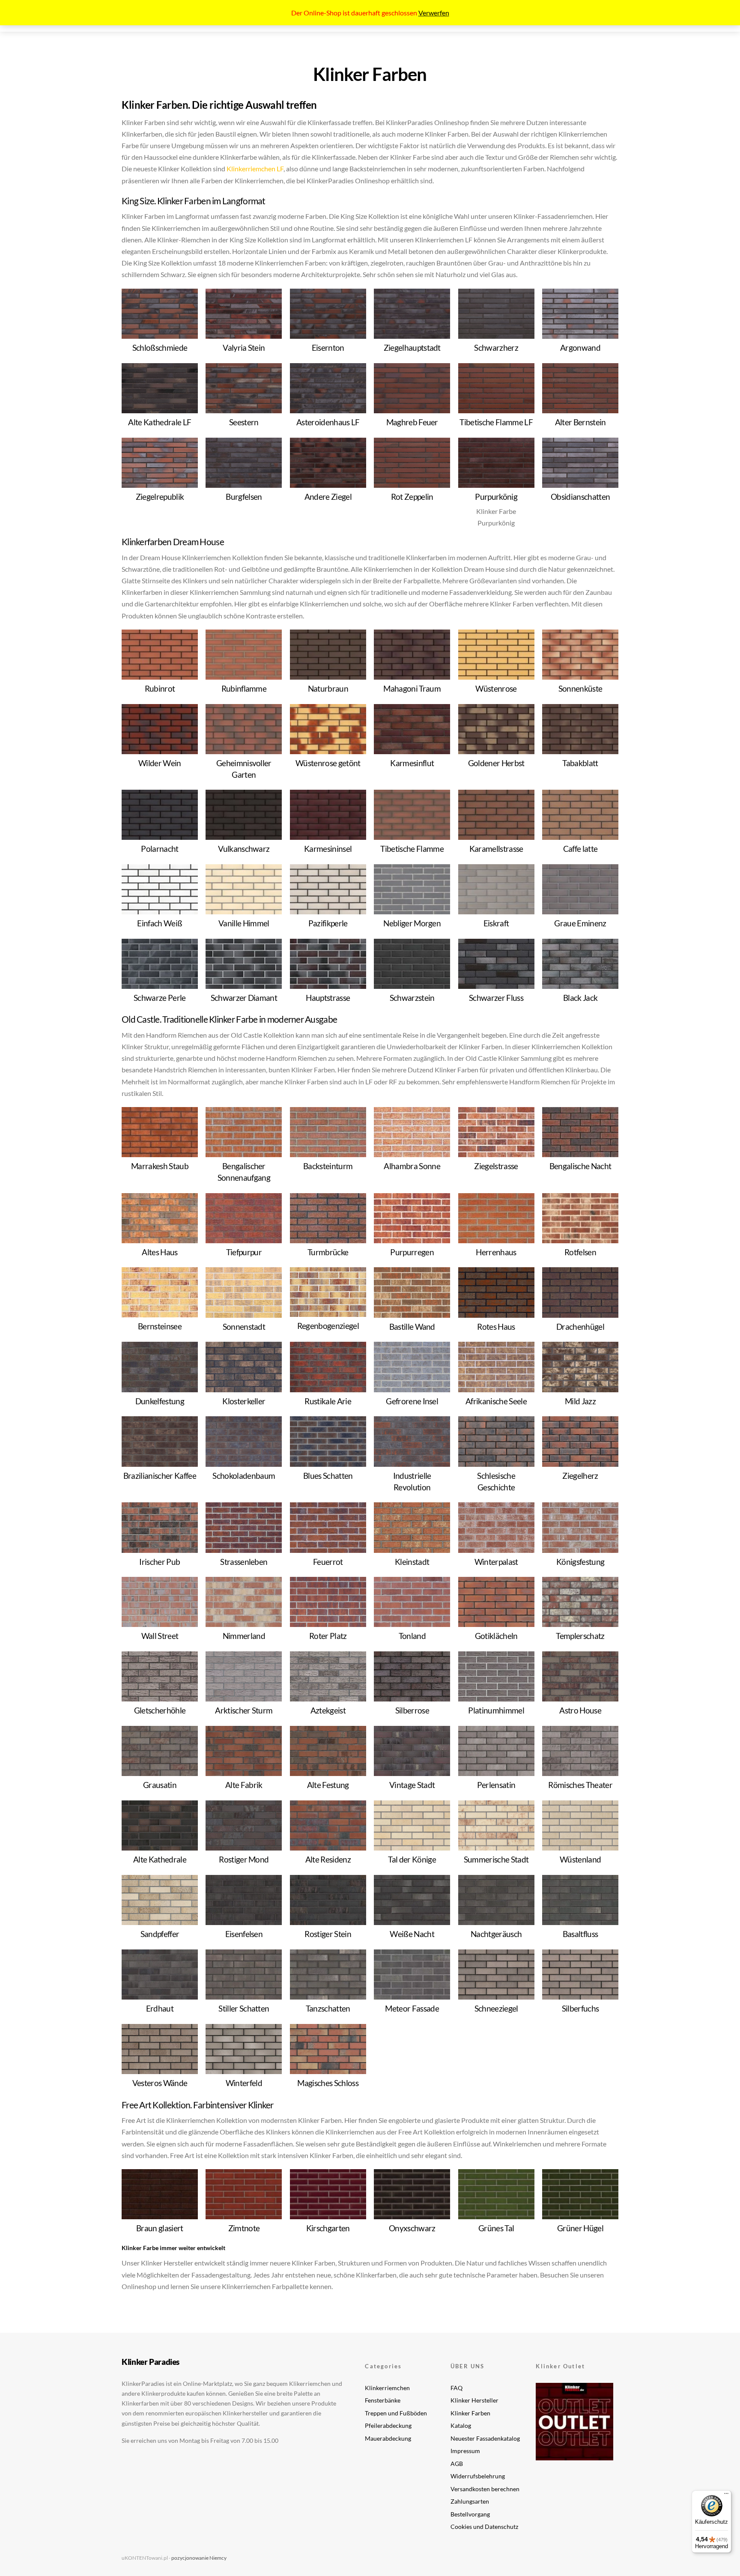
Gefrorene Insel (412, 1401)
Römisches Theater (580, 1785)
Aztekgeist (328, 1710)
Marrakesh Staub (160, 1166)
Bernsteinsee (160, 1326)
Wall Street (160, 1636)
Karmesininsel (328, 849)
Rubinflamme (244, 688)
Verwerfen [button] (434, 13)
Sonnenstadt (244, 1327)
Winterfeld (244, 2083)
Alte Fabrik (244, 1785)
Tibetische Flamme (412, 849)
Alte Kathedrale (160, 1859)
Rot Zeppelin (412, 497)
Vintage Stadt (412, 1785)
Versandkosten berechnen (485, 2489)
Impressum (465, 2451)
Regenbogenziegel (328, 1326)
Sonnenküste (580, 688)
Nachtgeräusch (496, 1934)
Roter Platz (328, 1636)
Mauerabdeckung (388, 2438)
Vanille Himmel (244, 923)
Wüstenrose (496, 688)
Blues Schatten (328, 1476)
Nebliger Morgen (412, 923)
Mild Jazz (580, 1401)
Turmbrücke (328, 1252)
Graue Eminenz (580, 923)
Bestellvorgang (470, 2514)
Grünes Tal (496, 2228)
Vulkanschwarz (244, 849)
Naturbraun (328, 688)
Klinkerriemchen (387, 2388)
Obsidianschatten (580, 497)
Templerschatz (580, 1636)
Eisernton (328, 348)
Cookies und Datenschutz (484, 2527)
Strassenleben (244, 1562)
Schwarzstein (412, 998)
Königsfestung (580, 1562)
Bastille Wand (412, 1327)
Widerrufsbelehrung (478, 2476)
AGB (457, 2464)
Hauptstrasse (328, 998)
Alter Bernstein (580, 422)
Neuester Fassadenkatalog (485, 2438)
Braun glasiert (160, 2228)
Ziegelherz (580, 1476)
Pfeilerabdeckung (388, 2425)
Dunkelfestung (160, 1401)
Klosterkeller (244, 1401)
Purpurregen (412, 1252)
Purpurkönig (496, 497)
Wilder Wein (160, 763)
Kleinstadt (412, 1562)
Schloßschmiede (160, 348)
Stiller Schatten (244, 2008)
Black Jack (580, 998)
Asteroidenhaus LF (328, 422)
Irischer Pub (160, 1562)
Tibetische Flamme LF (496, 422)
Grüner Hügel (580, 2228)
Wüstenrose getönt (328, 763)
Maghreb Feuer (412, 422)
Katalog (461, 2425)
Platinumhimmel (496, 1710)
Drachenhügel (580, 1327)
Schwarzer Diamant (244, 998)
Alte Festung (328, 1785)
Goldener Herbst (496, 763)
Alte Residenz (328, 1859)
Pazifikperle (328, 923)
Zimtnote (244, 2228)
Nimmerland (244, 1636)
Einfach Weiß (160, 923)
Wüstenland (580, 1859)
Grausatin (160, 1785)
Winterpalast (496, 1562)
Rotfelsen (580, 1252)
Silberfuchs (580, 2008)
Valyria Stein (244, 348)
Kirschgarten (328, 2228)
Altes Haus (160, 1252)
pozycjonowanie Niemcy (199, 2558)
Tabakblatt (580, 763)
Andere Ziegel (328, 497)
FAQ (457, 2388)
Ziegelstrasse (496, 1166)
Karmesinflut (412, 763)
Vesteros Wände (160, 2083)
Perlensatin (496, 1785)
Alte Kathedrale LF (160, 422)
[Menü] (726, 2495)
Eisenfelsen (244, 1934)
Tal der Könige (412, 1859)
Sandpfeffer (160, 1934)
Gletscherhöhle (160, 1710)
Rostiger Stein (328, 1934)
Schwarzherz (496, 348)
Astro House (580, 1710)
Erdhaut (160, 2008)
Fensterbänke (383, 2400)
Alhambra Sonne (412, 1166)
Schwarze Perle (160, 998)
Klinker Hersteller (474, 2400)
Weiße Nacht (412, 1934)
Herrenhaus (496, 1252)
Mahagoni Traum (412, 688)
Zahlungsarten (470, 2501)
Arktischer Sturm (244, 1710)
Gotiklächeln (496, 1636)
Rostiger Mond (244, 1859)
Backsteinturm (328, 1166)
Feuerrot (328, 1562)
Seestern (244, 422)
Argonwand (580, 348)
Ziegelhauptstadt (412, 348)
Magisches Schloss (328, 2083)
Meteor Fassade (412, 2008)
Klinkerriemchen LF (255, 169)
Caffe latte (580, 849)
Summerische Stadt (496, 1859)
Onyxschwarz (412, 2228)
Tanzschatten (328, 2008)
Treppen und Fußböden (396, 2413)
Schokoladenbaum (244, 1476)
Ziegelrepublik (160, 497)
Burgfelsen (244, 497)
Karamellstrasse (496, 849)
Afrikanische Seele (496, 1401)
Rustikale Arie (328, 1401)
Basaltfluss (580, 1934)
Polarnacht (160, 849)
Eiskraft (496, 923)
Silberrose (412, 1710)
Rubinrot (160, 688)
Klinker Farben (470, 2413)
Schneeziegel (496, 2008)
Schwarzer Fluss (496, 998)
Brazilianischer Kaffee (160, 1476)
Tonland (412, 1636)
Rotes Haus (496, 1327)
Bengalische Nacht (580, 1166)
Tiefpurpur (244, 1252)
